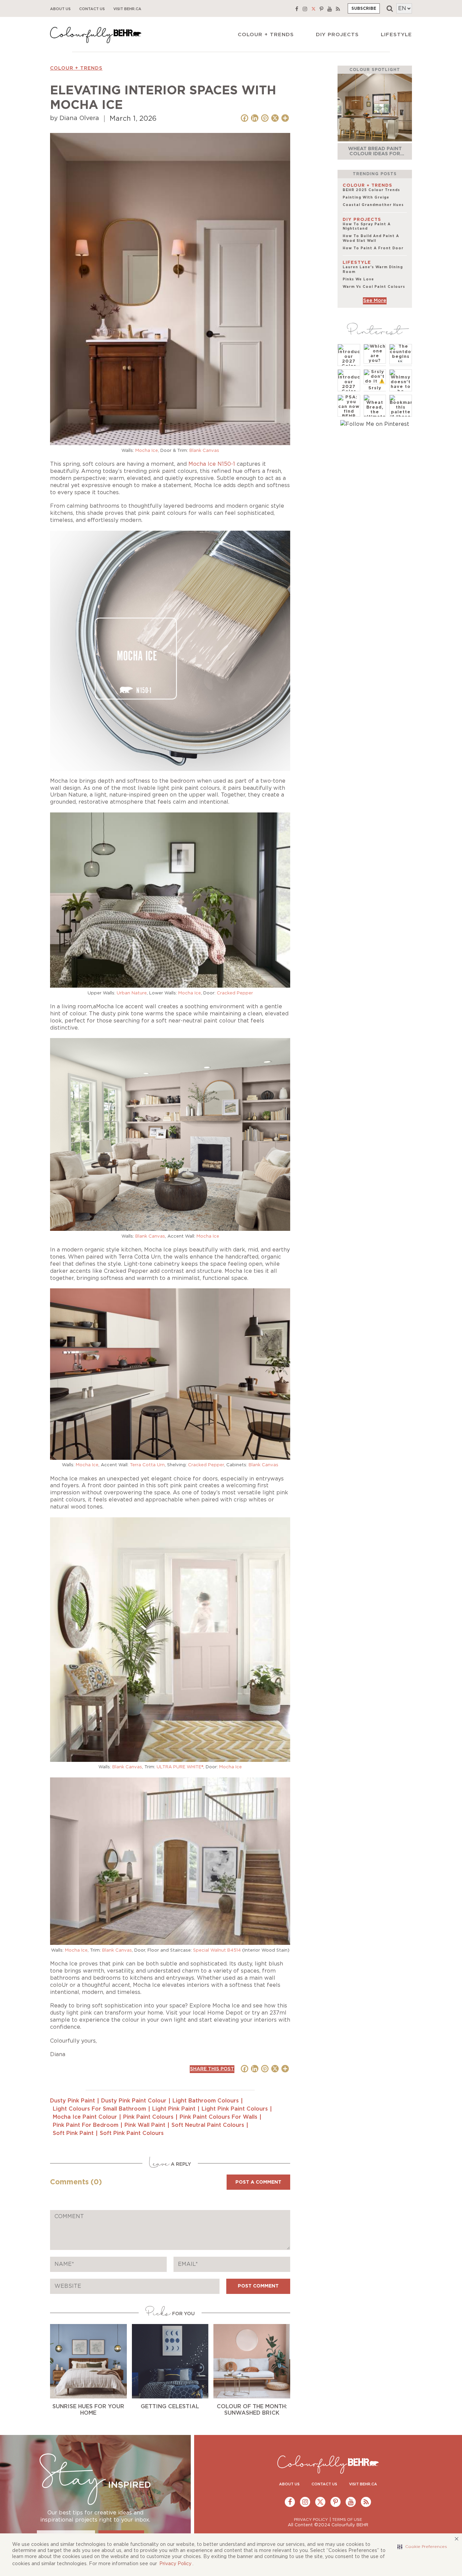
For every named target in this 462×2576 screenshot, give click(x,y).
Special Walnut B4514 (217, 1950)
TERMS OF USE (347, 2520)
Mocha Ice (147, 451)
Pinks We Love (358, 279)
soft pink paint (73, 2133)
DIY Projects (337, 35)
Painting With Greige (366, 198)
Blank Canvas (204, 451)
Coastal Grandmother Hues (373, 205)
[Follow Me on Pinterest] (375, 424)
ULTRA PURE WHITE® (180, 1767)
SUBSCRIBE (364, 8)
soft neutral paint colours (208, 2125)
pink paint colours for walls (218, 2117)
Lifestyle (396, 35)
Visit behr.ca (127, 9)
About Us (60, 9)
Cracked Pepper (235, 993)
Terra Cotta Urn (147, 1465)
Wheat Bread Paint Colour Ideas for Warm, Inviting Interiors (375, 156)
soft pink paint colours (132, 2133)
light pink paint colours (235, 2109)
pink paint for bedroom (86, 2125)
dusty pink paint (73, 2101)
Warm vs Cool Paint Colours (374, 287)
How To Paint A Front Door (373, 248)
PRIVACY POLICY (311, 2520)
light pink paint (174, 2109)
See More (375, 301)
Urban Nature (132, 993)
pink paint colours (148, 2117)
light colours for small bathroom (99, 2109)
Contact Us (92, 9)
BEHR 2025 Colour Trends (371, 190)
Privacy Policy (175, 2564)
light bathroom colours (206, 2101)
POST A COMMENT (258, 2182)
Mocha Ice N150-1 (212, 464)
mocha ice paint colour (85, 2117)
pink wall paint (145, 2125)
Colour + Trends (266, 35)
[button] (422, 2547)
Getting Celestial (170, 2407)
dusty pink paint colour (134, 2101)
